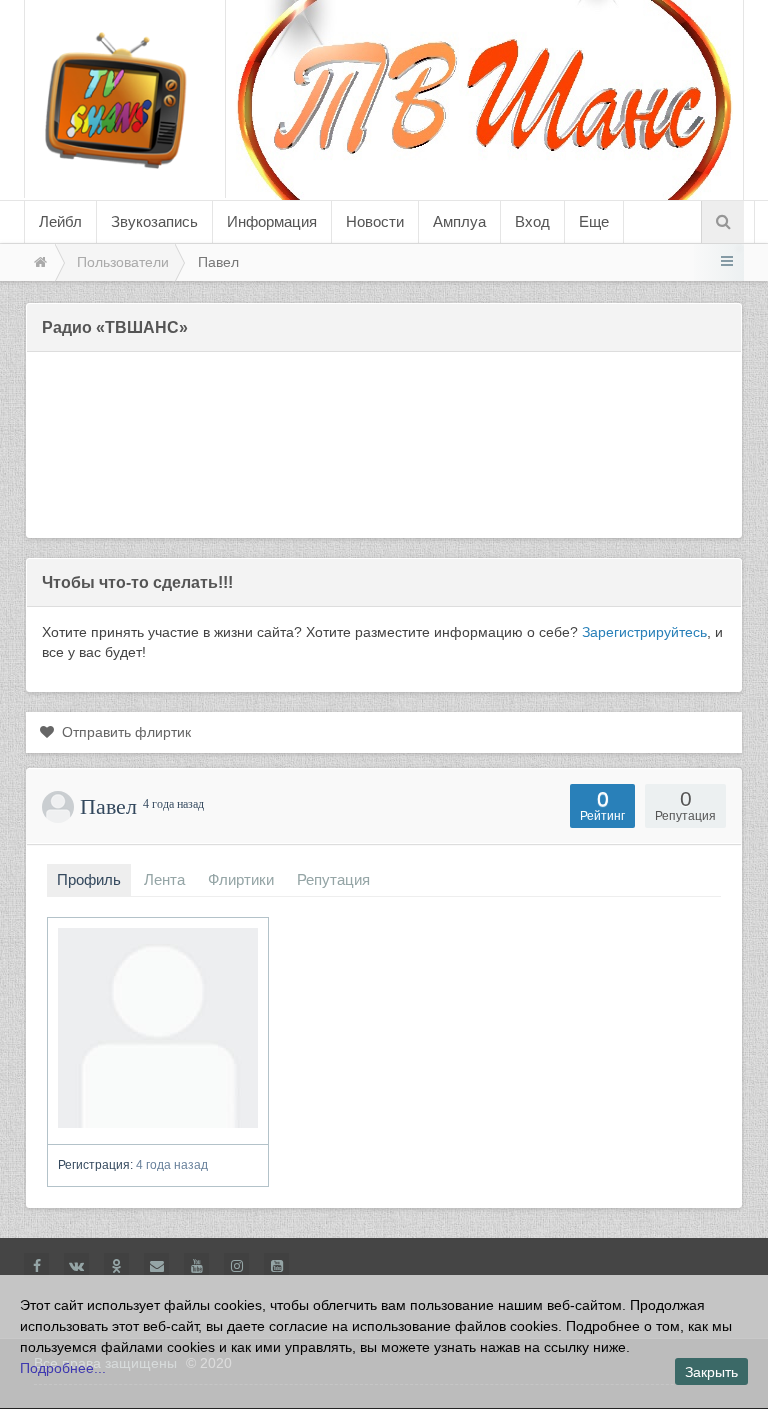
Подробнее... (63, 1368)
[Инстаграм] (236, 1265)
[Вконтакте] (76, 1265)
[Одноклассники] (116, 1265)
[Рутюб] (276, 1265)
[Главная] (39, 262)
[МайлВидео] (156, 1265)
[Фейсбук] (36, 1265)
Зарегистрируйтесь (644, 632)
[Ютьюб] (196, 1265)
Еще (594, 221)
